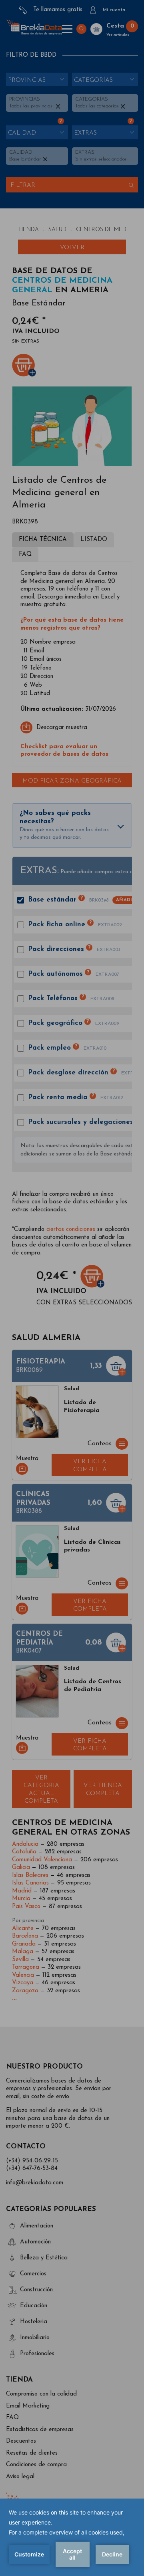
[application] (72, 2537)
